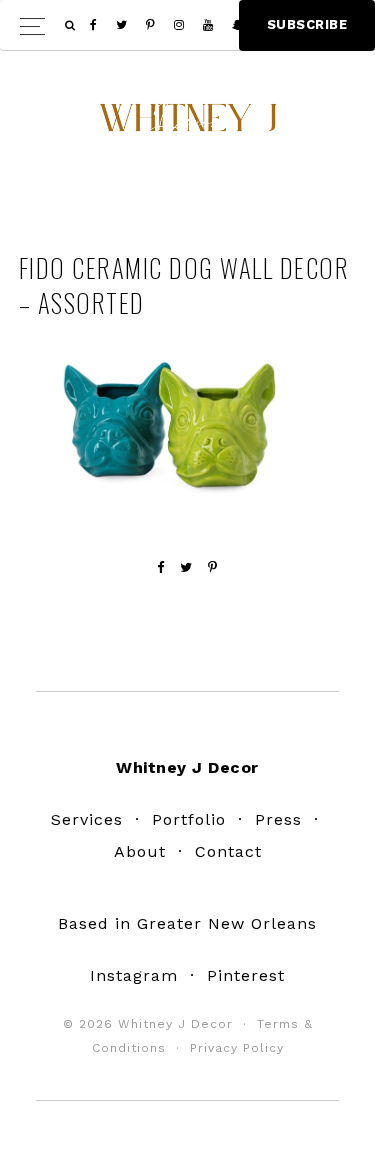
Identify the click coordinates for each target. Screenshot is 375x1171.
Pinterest (246, 975)
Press (278, 819)
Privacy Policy (237, 1048)
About (140, 851)
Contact (228, 851)
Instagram (134, 975)
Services (87, 819)
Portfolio (189, 819)
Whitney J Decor (188, 125)
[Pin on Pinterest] (213, 567)
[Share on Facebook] (161, 567)
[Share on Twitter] (186, 567)
